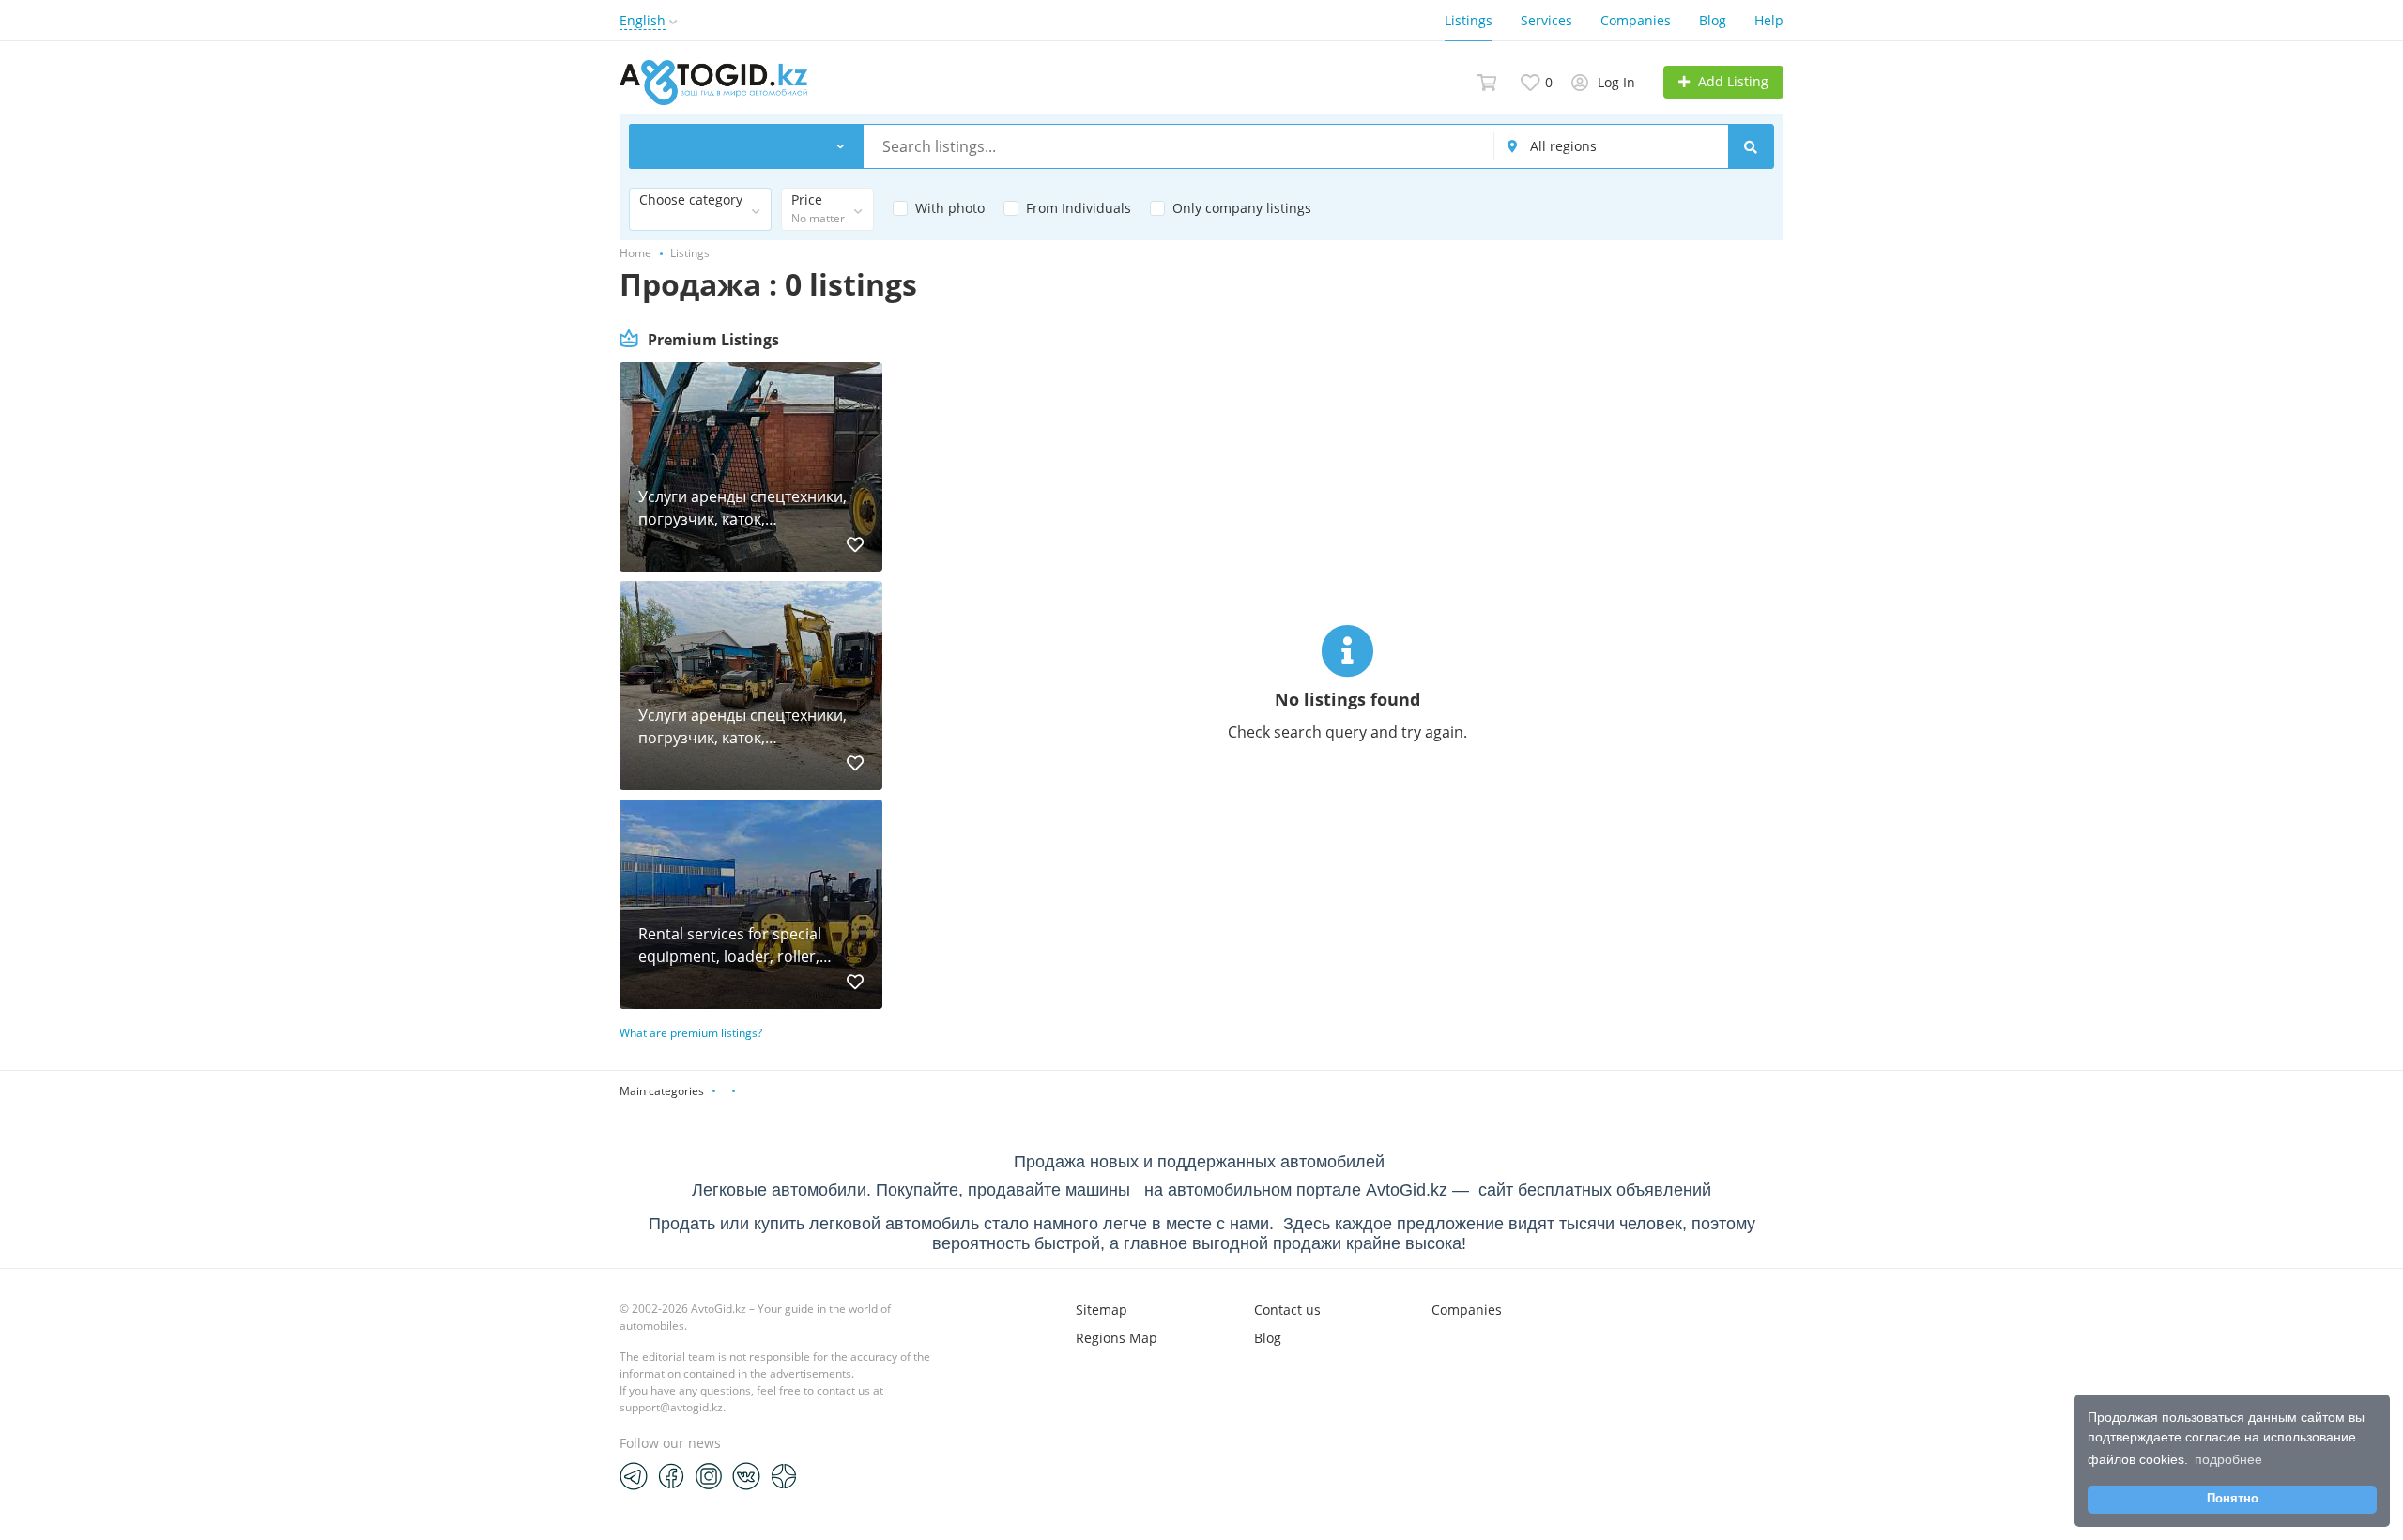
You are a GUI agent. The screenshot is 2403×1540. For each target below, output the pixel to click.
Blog (1713, 20)
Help (1769, 20)
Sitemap (1102, 1310)
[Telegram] (634, 1475)
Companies (1636, 20)
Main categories (662, 1091)
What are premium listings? (691, 1033)
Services (1546, 20)
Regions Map (1117, 1338)
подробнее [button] (2228, 1459)
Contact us (1287, 1310)
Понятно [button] (2233, 1499)
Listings (1469, 20)
